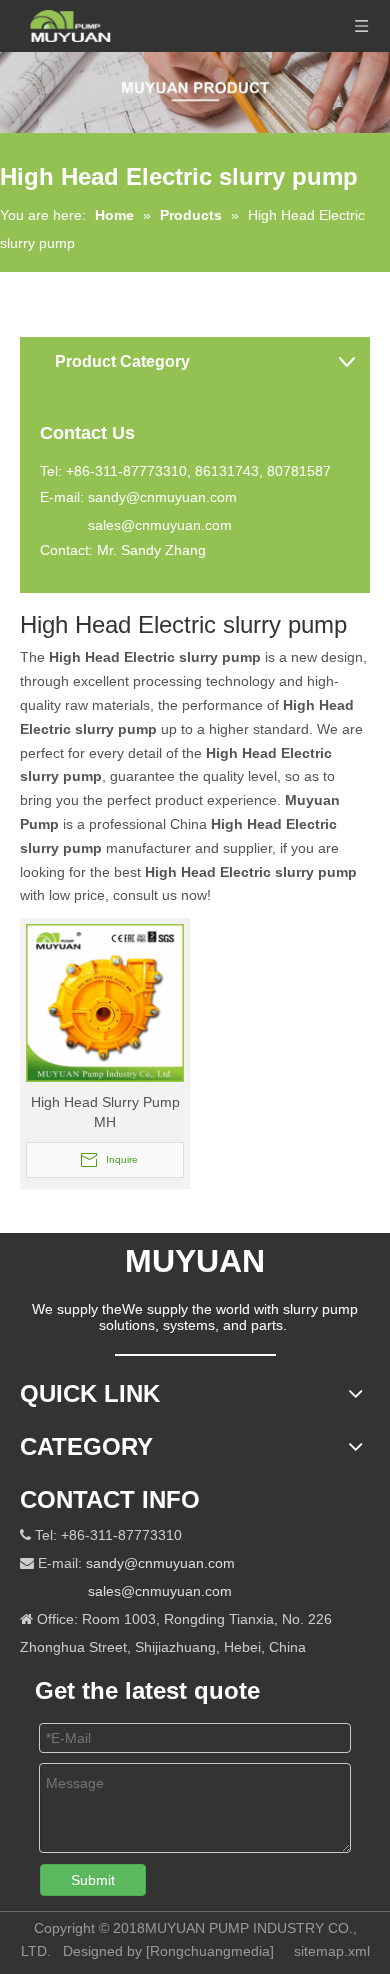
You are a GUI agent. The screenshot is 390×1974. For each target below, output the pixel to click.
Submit (93, 1880)
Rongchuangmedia (210, 1951)
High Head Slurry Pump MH (105, 1112)
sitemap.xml (332, 1951)
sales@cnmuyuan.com (160, 525)
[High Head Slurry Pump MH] (105, 1002)
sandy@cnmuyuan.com (162, 497)
